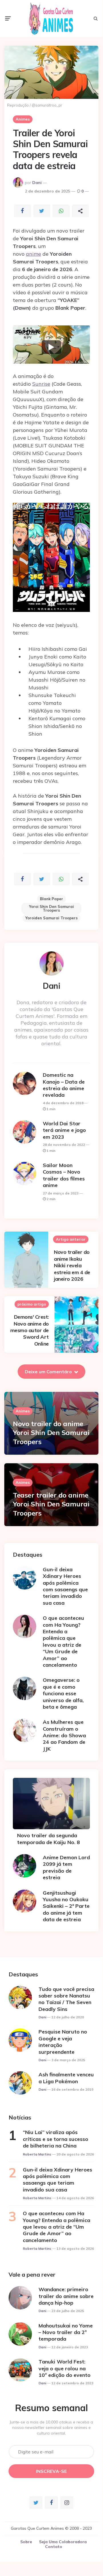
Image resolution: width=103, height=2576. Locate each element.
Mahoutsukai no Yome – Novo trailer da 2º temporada (66, 2332)
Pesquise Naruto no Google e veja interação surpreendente (63, 2042)
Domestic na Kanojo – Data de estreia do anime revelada (64, 1085)
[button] (51, 347)
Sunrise (41, 384)
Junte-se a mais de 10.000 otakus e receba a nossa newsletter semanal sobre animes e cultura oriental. (51, 2428)
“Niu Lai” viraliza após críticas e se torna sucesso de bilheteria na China (55, 2139)
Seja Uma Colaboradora (63, 2542)
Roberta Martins (37, 2154)
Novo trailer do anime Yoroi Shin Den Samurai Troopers (51, 1432)
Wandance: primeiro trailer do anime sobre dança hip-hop (66, 2296)
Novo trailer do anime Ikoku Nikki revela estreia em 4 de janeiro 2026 (72, 1265)
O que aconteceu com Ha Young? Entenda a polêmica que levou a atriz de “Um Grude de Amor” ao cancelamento (63, 1641)
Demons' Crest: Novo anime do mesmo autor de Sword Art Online (30, 1330)
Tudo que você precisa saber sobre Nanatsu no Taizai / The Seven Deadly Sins (66, 1999)
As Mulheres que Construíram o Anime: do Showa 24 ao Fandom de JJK (64, 1735)
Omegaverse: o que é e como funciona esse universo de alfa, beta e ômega (63, 1693)
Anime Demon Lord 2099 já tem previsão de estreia (66, 1867)
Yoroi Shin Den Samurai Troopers (51, 908)
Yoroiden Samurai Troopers (51, 918)
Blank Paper (51, 899)
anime (34, 254)
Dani (37, 183)
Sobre (26, 2542)
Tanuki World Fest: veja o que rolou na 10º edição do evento (64, 2368)
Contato (54, 2547)
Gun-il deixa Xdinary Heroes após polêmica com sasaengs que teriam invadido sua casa (65, 1586)
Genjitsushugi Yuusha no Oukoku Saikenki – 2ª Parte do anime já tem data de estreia (66, 1906)
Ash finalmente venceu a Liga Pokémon (66, 2078)
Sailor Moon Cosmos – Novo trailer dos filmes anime (64, 1175)
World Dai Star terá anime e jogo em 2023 (64, 1130)
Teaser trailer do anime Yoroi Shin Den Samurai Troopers (51, 1504)
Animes (23, 119)
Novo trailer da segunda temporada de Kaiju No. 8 (49, 1839)
